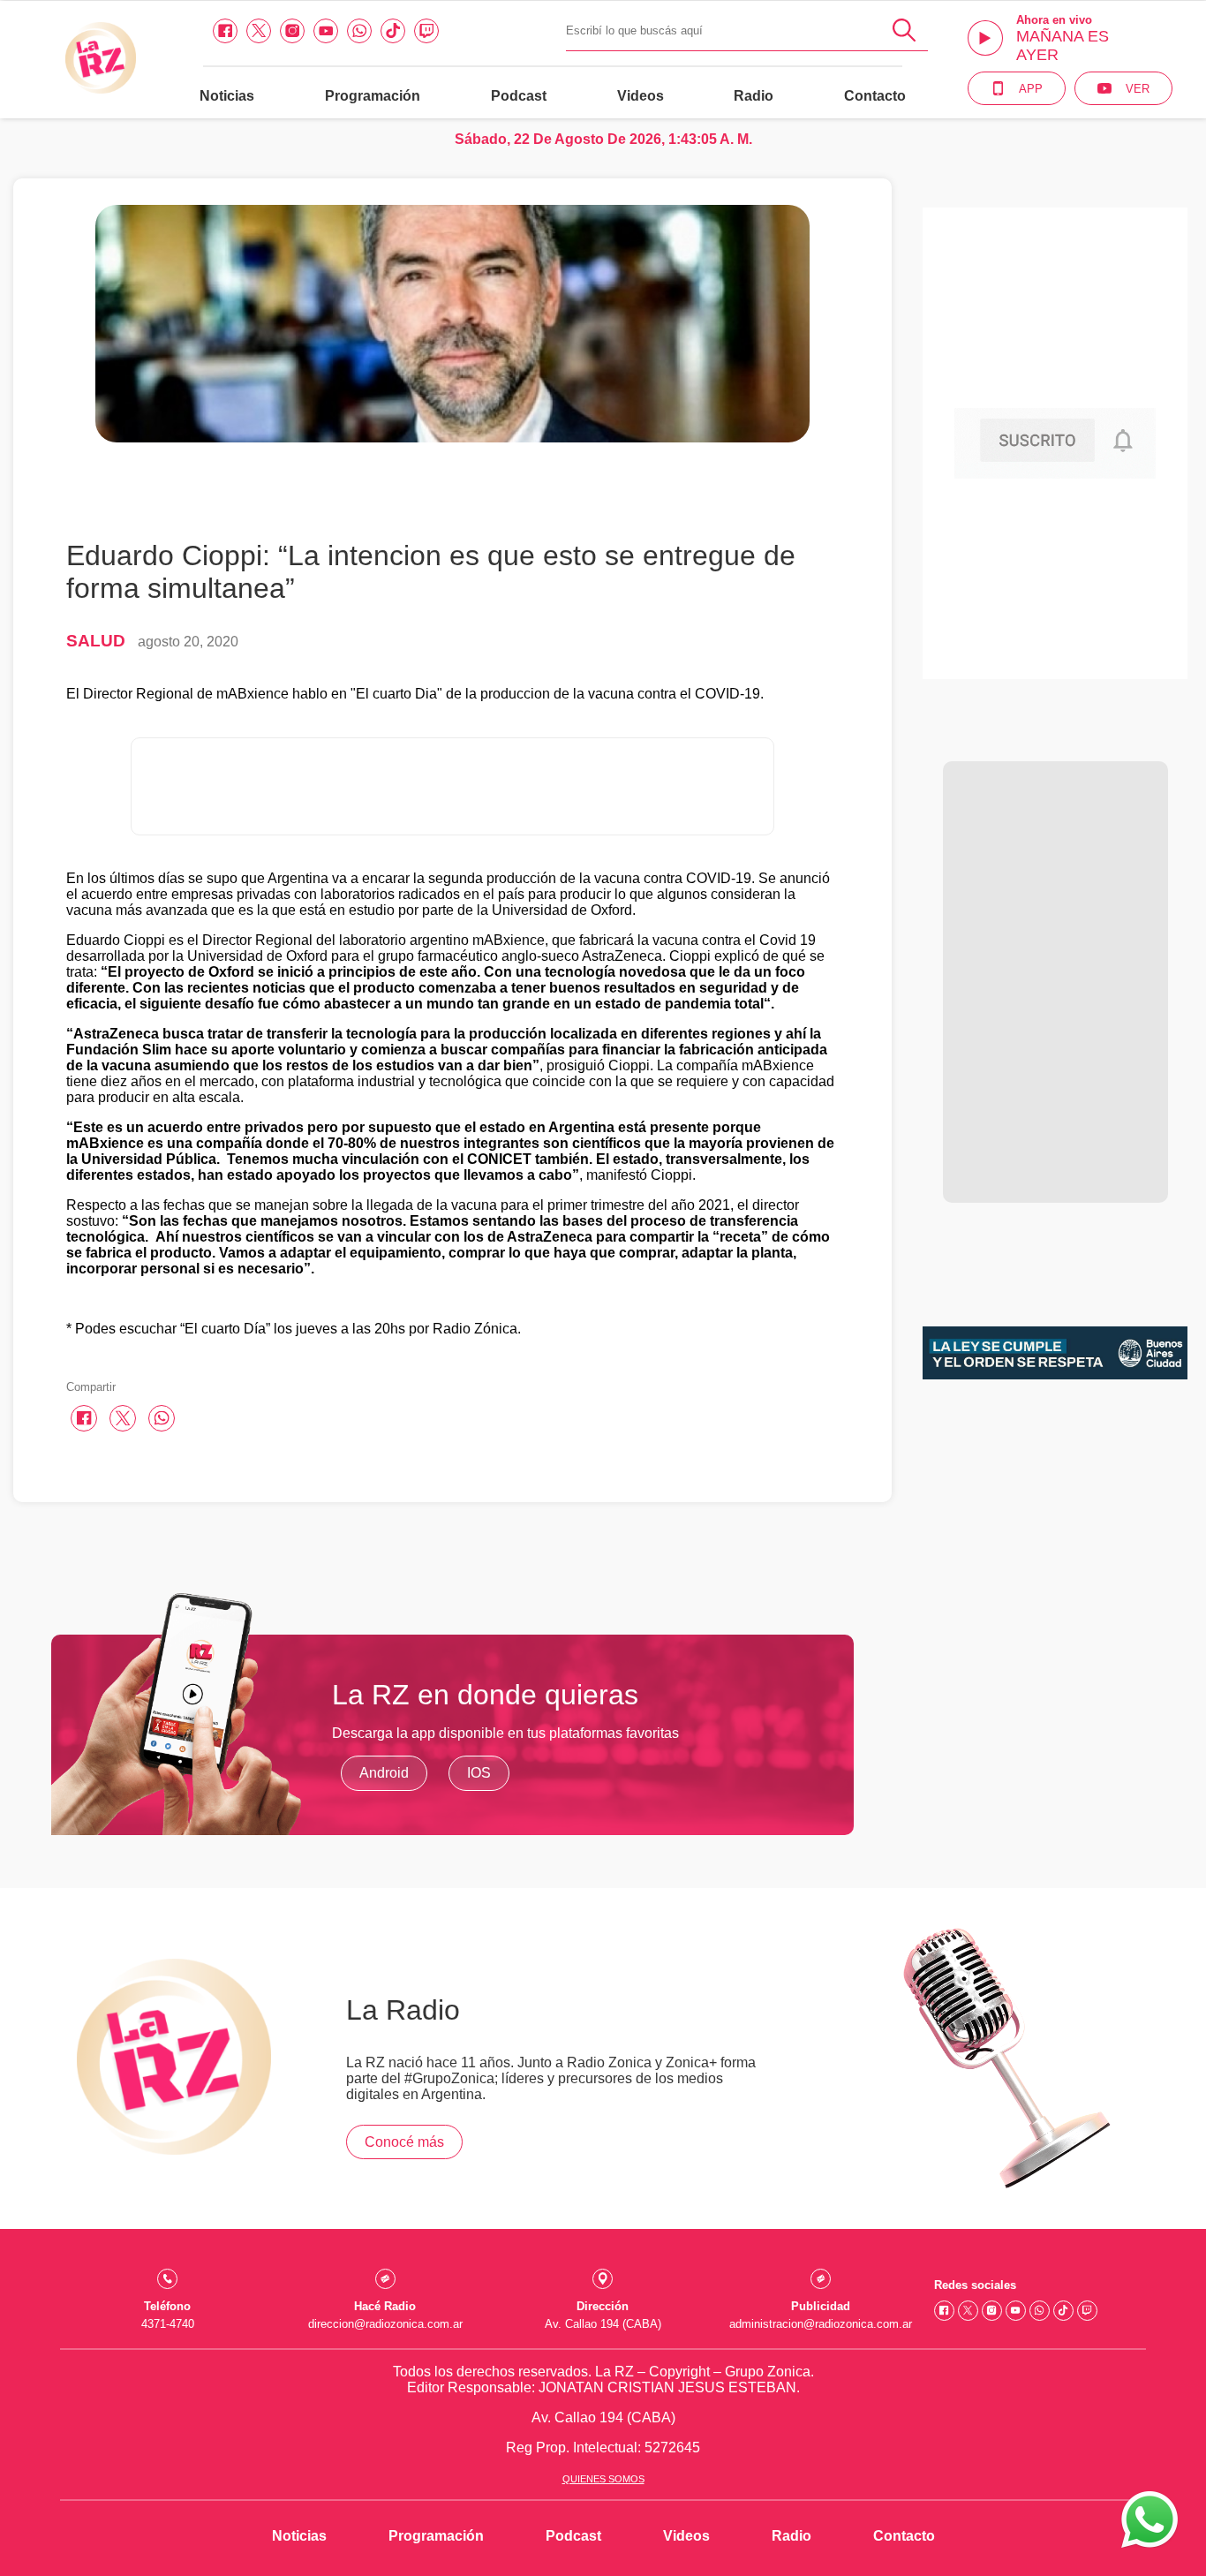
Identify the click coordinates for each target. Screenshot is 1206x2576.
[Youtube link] (326, 31)
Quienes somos (603, 2479)
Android (384, 1773)
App (1031, 89)
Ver (1138, 89)
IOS (479, 1773)
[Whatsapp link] (359, 31)
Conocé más (404, 2142)
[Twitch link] (426, 31)
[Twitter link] (259, 31)
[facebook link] (225, 31)
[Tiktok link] (393, 31)
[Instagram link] (292, 31)
